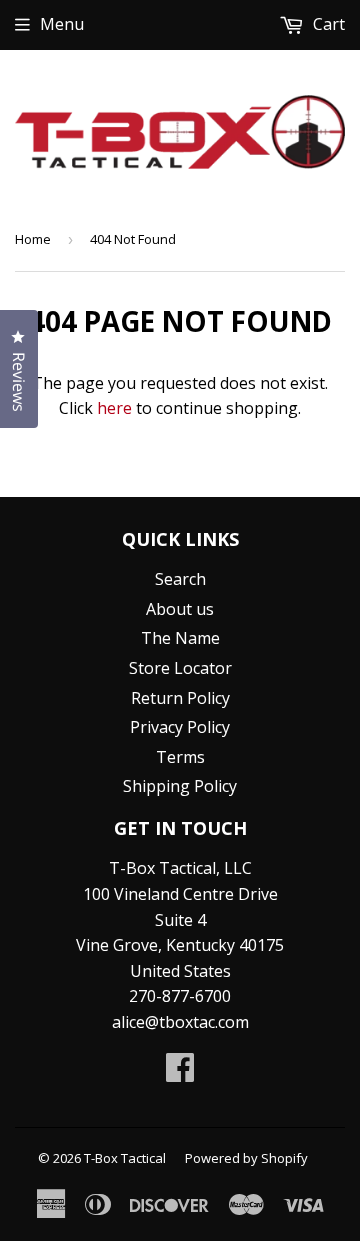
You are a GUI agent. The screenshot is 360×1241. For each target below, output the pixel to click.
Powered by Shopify (246, 1158)
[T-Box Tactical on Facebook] (180, 1073)
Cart (327, 24)
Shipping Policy (180, 786)
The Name (180, 638)
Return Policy (180, 698)
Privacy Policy (180, 727)
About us (180, 609)
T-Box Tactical (125, 1158)
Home (33, 239)
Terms (180, 757)
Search (180, 579)
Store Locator (180, 668)
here (114, 408)
